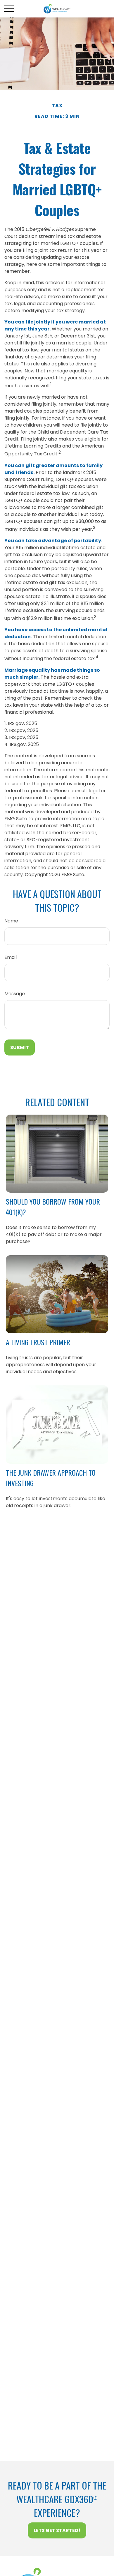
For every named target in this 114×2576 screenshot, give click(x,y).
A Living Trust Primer (38, 1342)
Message (15, 994)
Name (11, 921)
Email (11, 957)
